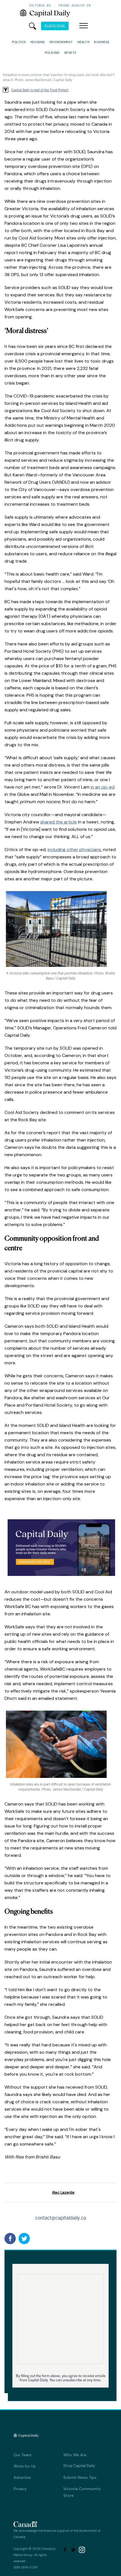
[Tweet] (24, 2239)
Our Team (23, 2455)
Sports (70, 53)
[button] (84, 26)
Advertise (22, 2477)
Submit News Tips (80, 2477)
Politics (19, 42)
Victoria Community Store (82, 2492)
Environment (61, 42)
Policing (52, 53)
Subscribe (55, 26)
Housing (38, 42)
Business (102, 42)
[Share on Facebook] (10, 2239)
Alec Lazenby (63, 2192)
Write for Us (25, 2466)
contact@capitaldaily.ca (61, 2218)
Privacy (20, 2489)
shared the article (59, 822)
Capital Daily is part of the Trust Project (40, 90)
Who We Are (75, 2455)
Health (84, 42)
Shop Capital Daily (79, 2466)
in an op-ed (103, 787)
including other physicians (74, 850)
